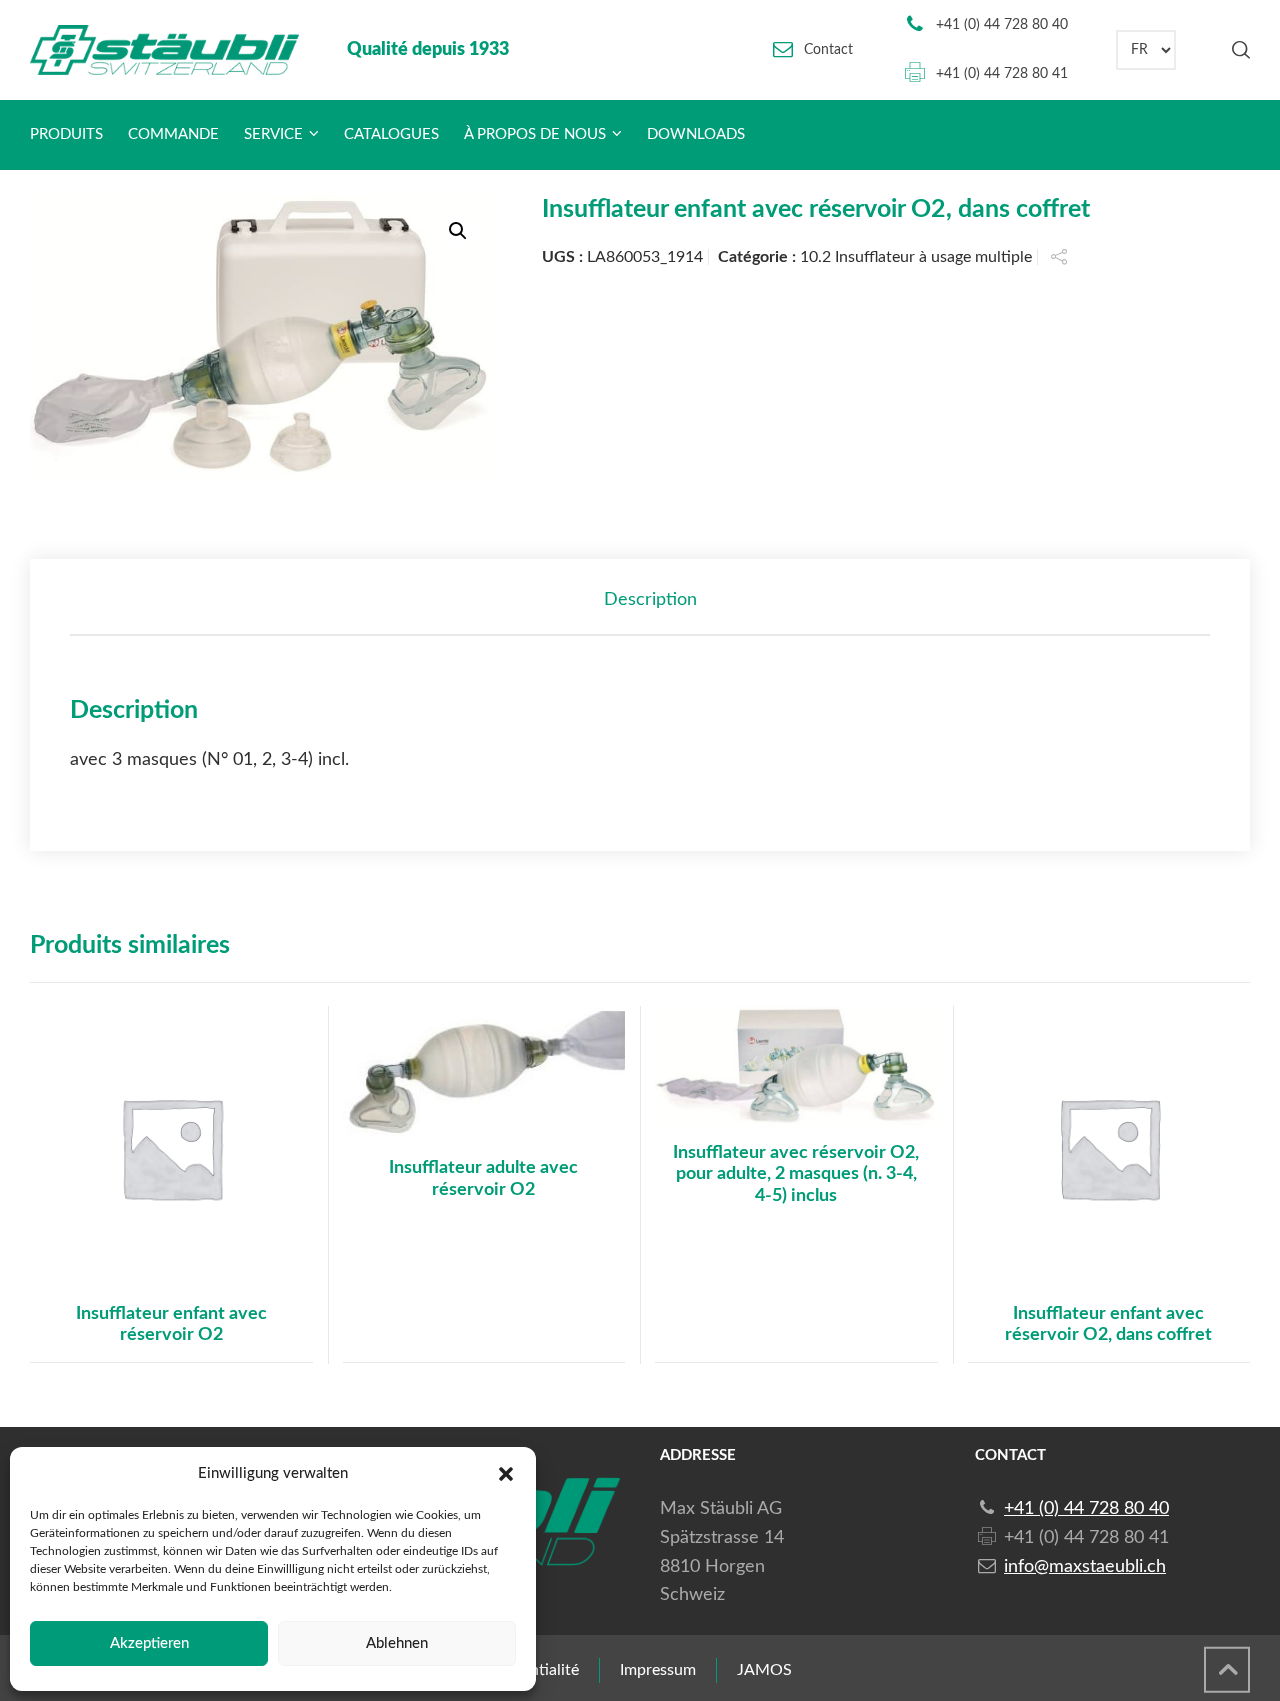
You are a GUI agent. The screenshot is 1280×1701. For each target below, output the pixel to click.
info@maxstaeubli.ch (1085, 1567)
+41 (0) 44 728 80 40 (1002, 25)
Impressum (658, 1670)
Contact (828, 50)
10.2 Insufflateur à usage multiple (916, 257)
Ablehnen (397, 1643)
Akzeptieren (149, 1643)
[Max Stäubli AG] (164, 50)
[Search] (1237, 50)
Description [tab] (650, 600)
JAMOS (764, 1670)
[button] (506, 1474)
